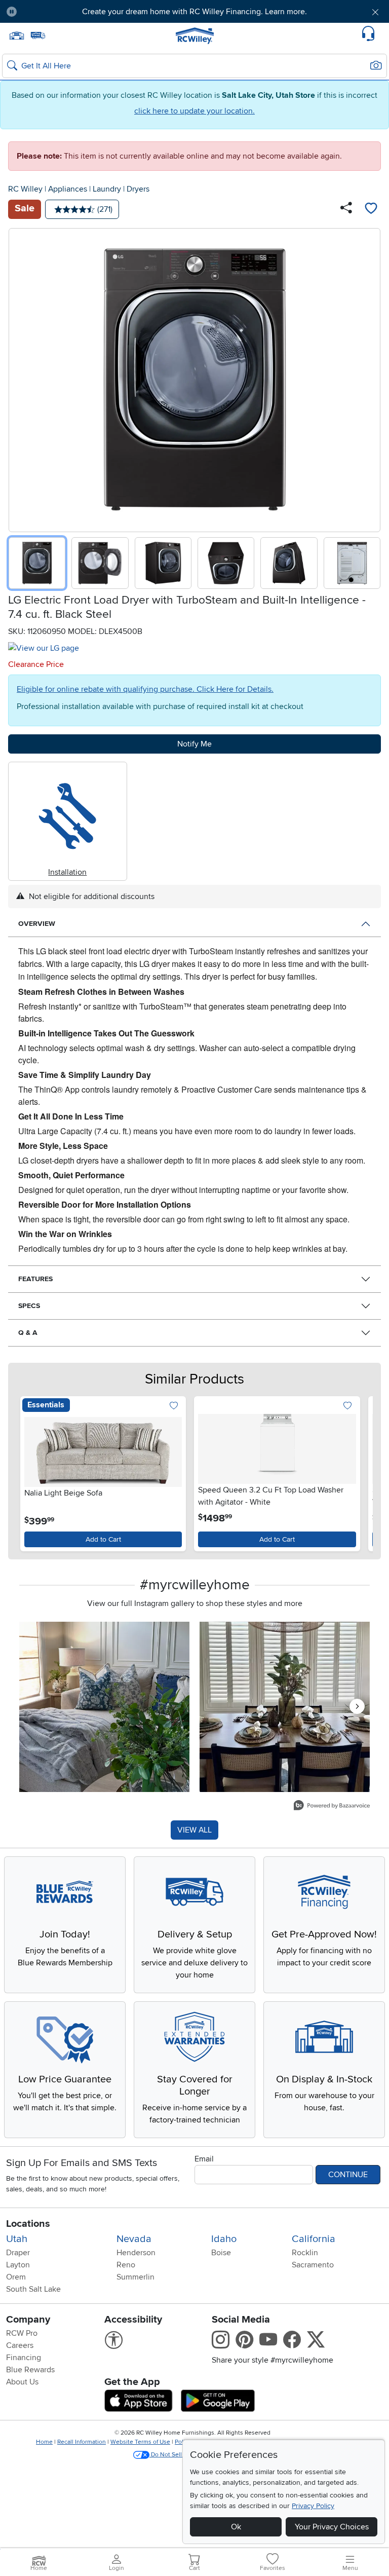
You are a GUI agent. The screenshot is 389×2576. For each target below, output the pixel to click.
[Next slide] (369, 378)
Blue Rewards (30, 2370)
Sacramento (313, 2265)
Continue (348, 2175)
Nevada (134, 2239)
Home (44, 2442)
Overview (37, 924)
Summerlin (135, 2277)
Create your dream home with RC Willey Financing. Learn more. (194, 12)
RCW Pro (22, 2333)
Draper (18, 2253)
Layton (18, 2265)
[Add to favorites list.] (173, 1407)
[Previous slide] (20, 378)
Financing (24, 2358)
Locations (28, 2224)
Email (204, 2159)
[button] (55, 12)
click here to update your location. (194, 111)
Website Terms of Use (140, 2442)
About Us (22, 2382)
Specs (29, 1306)
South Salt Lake (33, 2289)
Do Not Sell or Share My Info (189, 2455)
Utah (17, 2239)
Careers (20, 2345)
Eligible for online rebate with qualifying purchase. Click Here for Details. (145, 689)
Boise (221, 2253)
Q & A (28, 1333)
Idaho (224, 2239)
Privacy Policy (313, 2506)
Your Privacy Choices (332, 2527)
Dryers (138, 189)
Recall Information (82, 2442)
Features (35, 1279)
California (314, 2239)
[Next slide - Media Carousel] (357, 1706)
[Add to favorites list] (371, 209)
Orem (16, 2277)
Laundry (107, 189)
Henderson (136, 2253)
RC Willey (25, 189)
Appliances (68, 189)
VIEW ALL (194, 1830)
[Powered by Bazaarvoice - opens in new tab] (332, 1806)
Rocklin (305, 2253)
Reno (126, 2265)
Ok (236, 2527)
